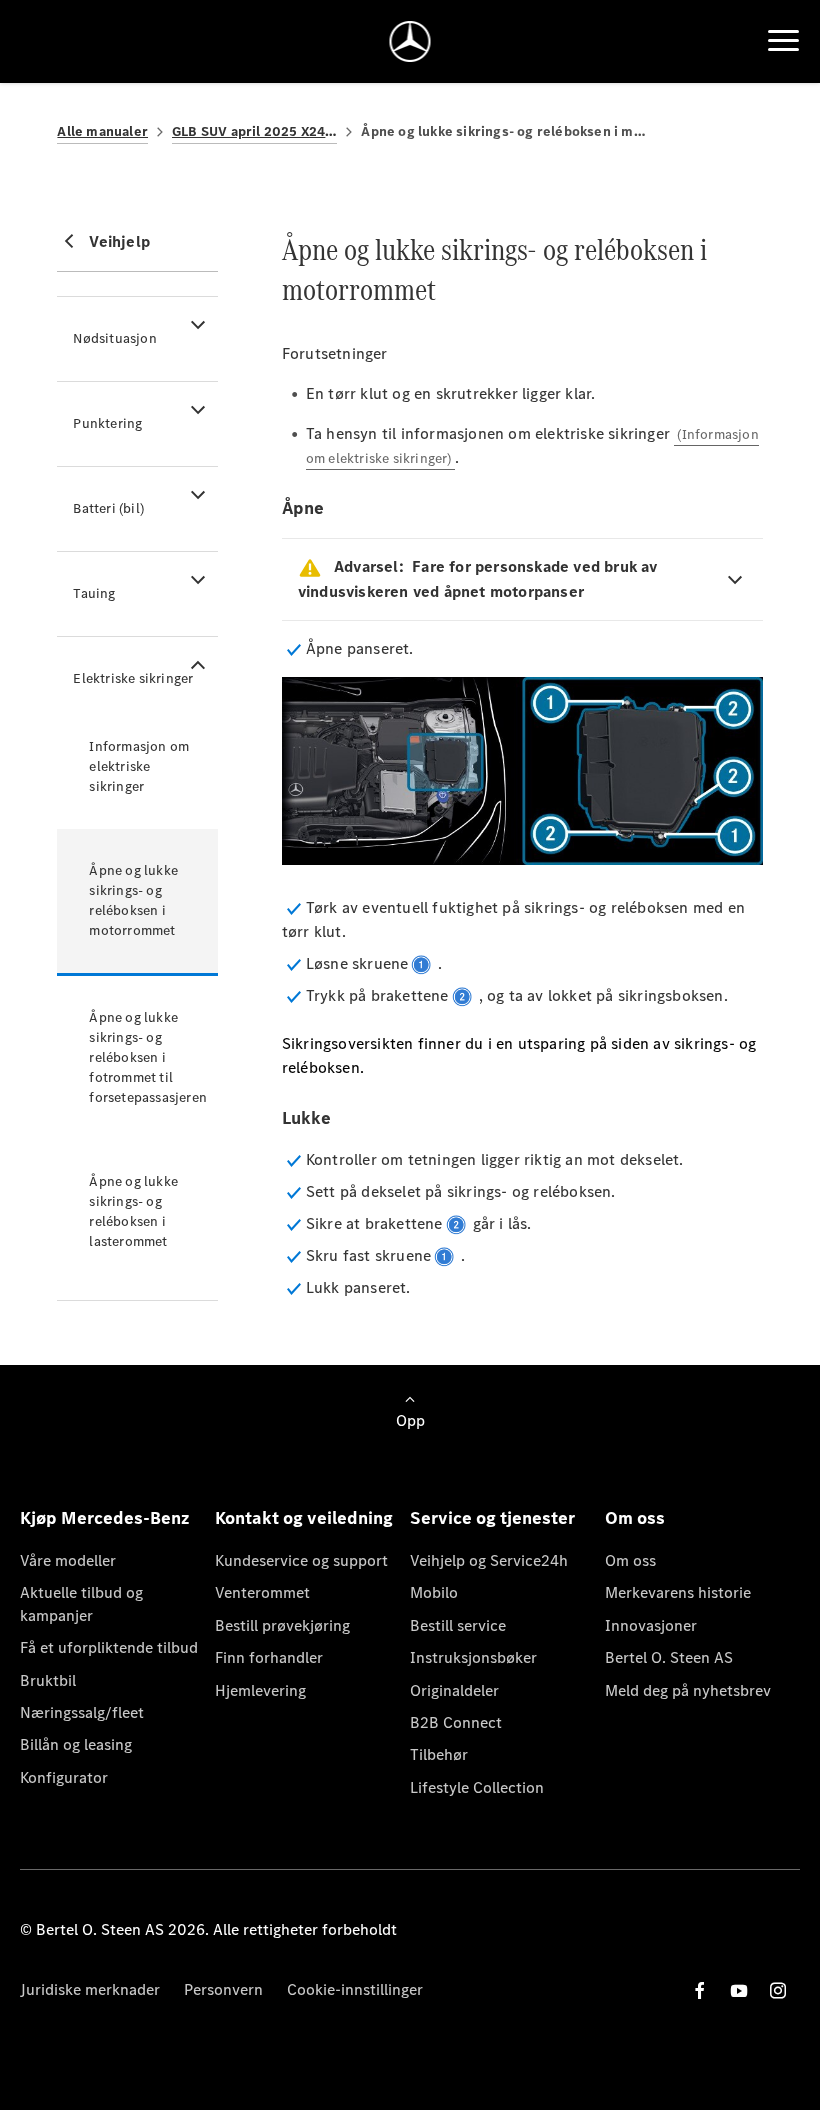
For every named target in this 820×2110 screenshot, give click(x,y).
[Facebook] (700, 1990)
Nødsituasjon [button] (114, 338)
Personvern (223, 1989)
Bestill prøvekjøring (282, 1625)
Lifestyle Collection (477, 1787)
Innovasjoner (651, 1625)
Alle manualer (102, 131)
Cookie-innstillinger (355, 1989)
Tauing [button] (94, 593)
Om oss (630, 1560)
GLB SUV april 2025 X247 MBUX (254, 131)
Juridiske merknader (90, 1989)
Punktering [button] (107, 423)
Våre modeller (68, 1560)
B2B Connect (456, 1722)
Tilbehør (439, 1754)
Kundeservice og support (301, 1560)
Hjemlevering (260, 1690)
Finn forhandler (269, 1657)
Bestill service (458, 1625)
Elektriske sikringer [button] (133, 678)
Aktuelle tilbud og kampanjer (81, 1603)
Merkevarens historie (678, 1592)
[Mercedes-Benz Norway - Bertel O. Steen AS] (410, 41)
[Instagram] (778, 1990)
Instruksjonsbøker (473, 1657)
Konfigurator (64, 1777)
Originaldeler (454, 1690)
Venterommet (262, 1592)
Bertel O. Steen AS (669, 1657)
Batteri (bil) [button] (108, 508)
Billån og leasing (76, 1744)
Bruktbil (48, 1680)
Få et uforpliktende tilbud (109, 1647)
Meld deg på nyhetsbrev (688, 1690)
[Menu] (783, 41)
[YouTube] (739, 1990)
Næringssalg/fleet (82, 1712)
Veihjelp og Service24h (489, 1560)
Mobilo (434, 1592)
